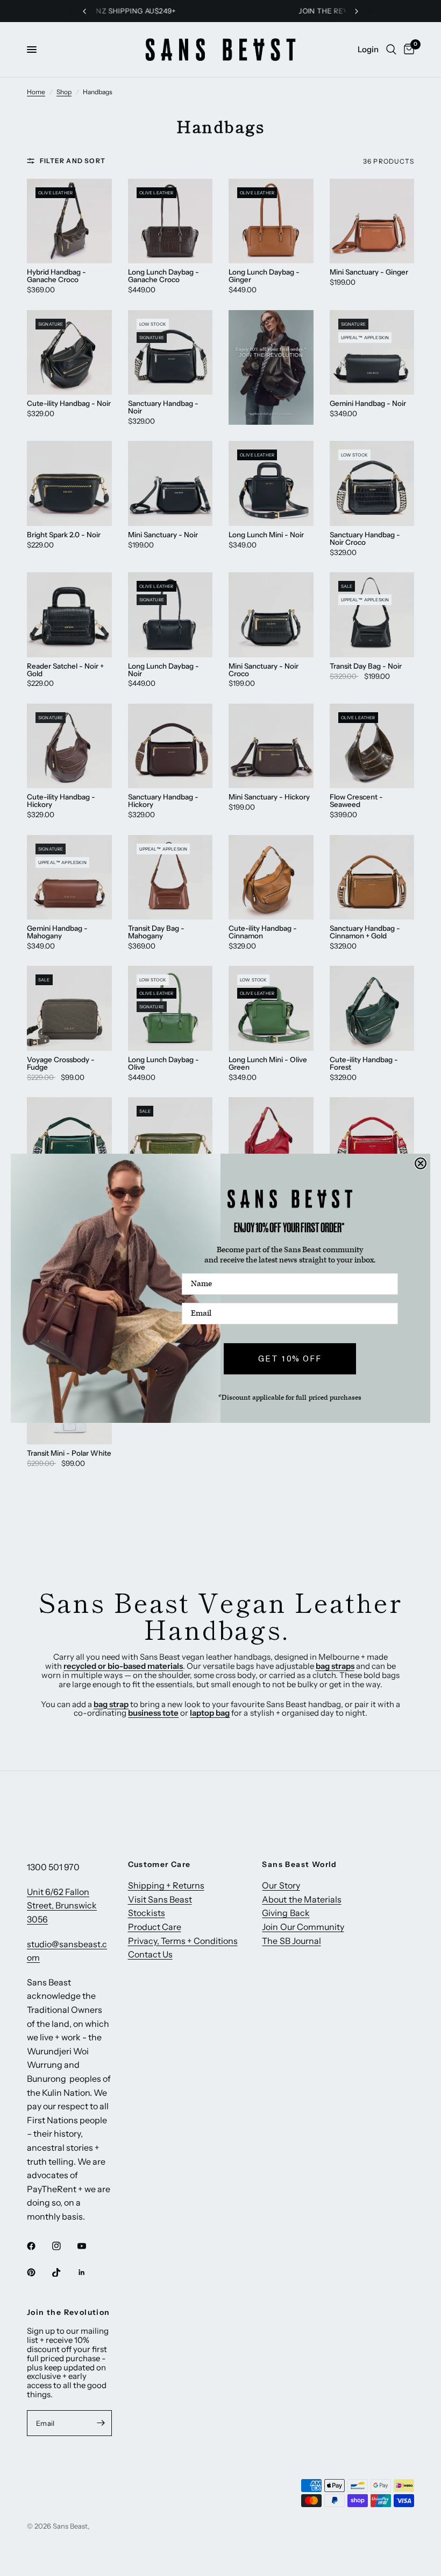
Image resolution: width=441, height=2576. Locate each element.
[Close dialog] (421, 1163)
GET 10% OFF (290, 1358)
